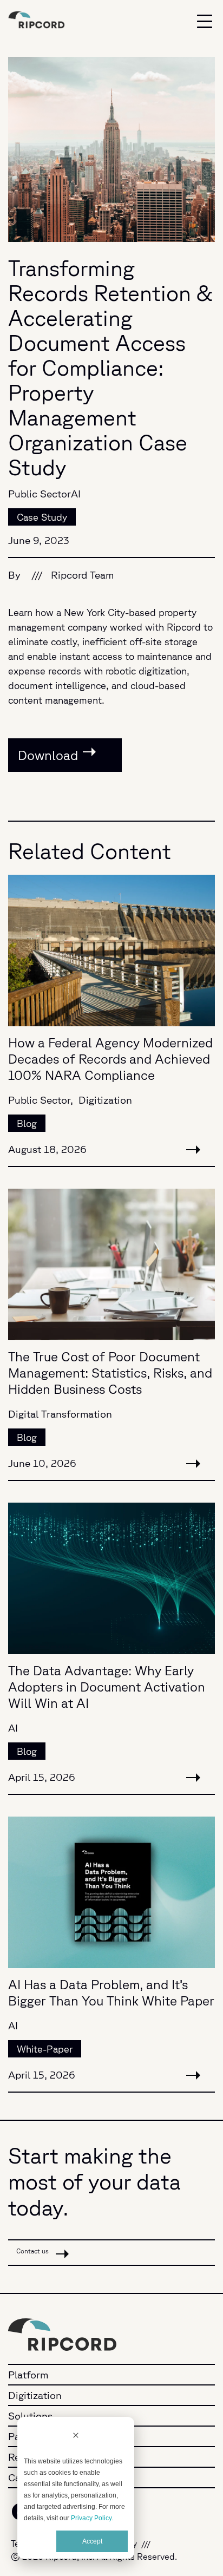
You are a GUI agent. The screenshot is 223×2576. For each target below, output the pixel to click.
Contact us (33, 2251)
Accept (92, 2541)
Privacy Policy (91, 2518)
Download (48, 755)
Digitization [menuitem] (35, 2395)
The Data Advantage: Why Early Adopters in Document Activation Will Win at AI (107, 1687)
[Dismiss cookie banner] (76, 2436)
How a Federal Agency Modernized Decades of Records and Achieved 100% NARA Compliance (110, 1059)
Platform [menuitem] (28, 2375)
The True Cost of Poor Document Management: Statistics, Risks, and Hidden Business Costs (110, 1373)
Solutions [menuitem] (30, 2416)
